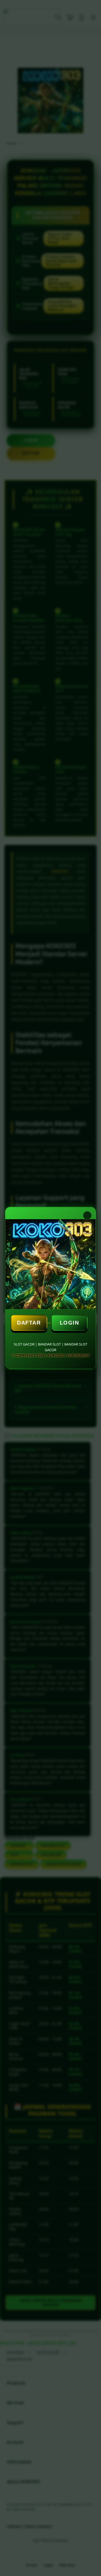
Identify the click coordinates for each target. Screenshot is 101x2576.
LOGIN (69, 1323)
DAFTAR (29, 1323)
